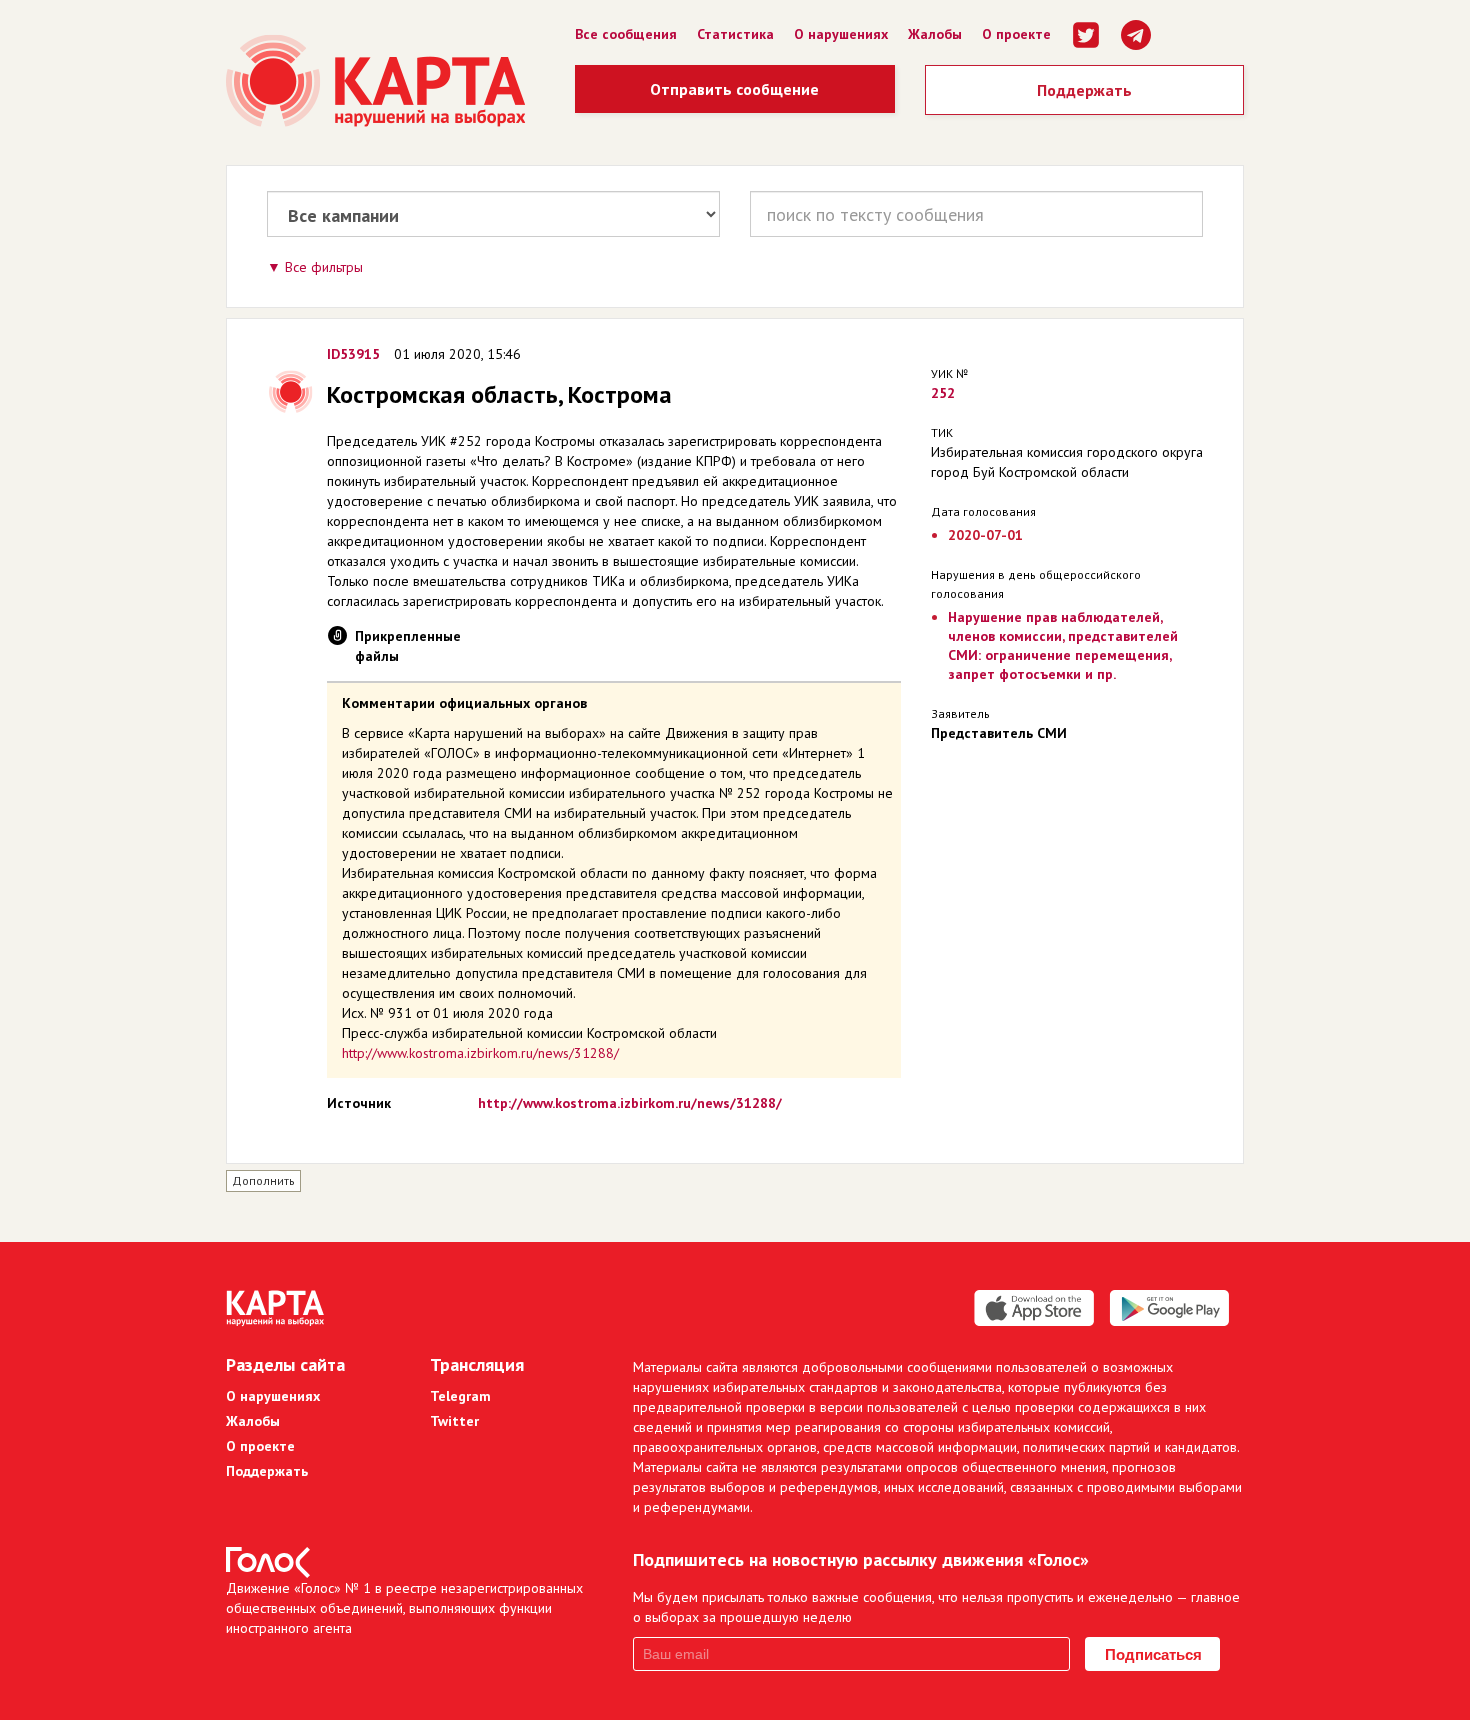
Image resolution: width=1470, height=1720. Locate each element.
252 (943, 393)
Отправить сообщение (734, 89)
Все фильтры (324, 267)
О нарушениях (841, 34)
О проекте (1016, 34)
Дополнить (263, 1180)
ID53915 (353, 354)
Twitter (454, 1421)
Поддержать (1084, 90)
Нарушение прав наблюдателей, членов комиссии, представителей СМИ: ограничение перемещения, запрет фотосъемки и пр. (1063, 645)
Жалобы (935, 34)
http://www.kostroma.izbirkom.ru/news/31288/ (480, 1053)
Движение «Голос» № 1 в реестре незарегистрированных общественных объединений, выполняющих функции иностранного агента (404, 1608)
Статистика (735, 34)
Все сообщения (626, 34)
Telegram (460, 1396)
